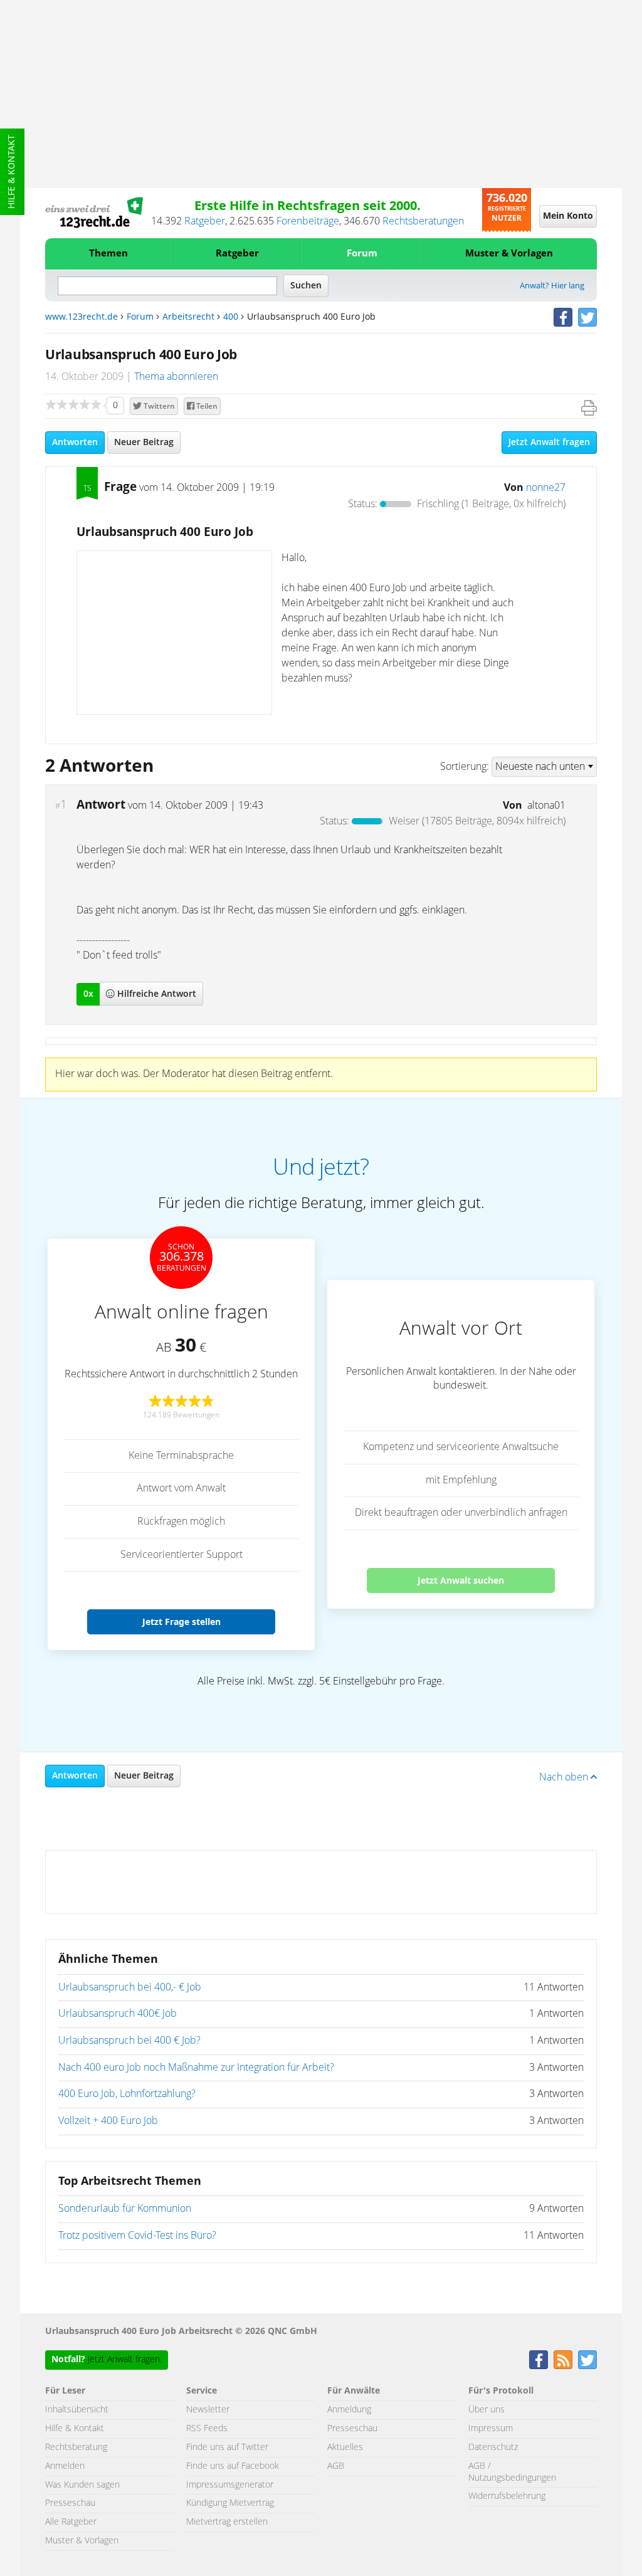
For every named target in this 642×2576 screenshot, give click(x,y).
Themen (108, 254)
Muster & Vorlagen (509, 254)
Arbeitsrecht (188, 317)
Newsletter (208, 2410)
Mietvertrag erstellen (227, 2522)
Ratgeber (205, 221)
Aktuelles (345, 2447)
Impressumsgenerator (230, 2485)
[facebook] (563, 317)
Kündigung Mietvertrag (230, 2503)
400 (231, 317)
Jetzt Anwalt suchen (461, 1580)
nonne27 (546, 488)
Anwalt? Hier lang (552, 286)
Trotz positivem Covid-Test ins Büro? (137, 2236)
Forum (362, 254)
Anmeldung (349, 2410)
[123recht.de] (94, 213)
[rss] (563, 2360)
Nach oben (565, 1777)
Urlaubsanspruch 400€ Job (118, 2014)
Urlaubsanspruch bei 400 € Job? (129, 2041)
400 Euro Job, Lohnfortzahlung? (127, 2094)
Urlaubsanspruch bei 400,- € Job (130, 1987)
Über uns (487, 2410)
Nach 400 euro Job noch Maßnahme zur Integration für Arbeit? (196, 2068)
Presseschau (70, 2503)
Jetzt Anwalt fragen (549, 443)
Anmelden (65, 2466)
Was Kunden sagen (82, 2485)
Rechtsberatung (76, 2447)
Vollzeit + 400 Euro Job (108, 2121)
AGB (336, 2466)
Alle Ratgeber (71, 2522)
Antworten (75, 443)
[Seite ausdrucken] (589, 408)
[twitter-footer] (587, 2360)
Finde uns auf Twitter (227, 2447)
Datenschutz (493, 2447)
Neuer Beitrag (144, 443)
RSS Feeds (207, 2429)
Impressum (491, 2429)
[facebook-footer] (539, 2360)
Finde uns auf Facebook (233, 2466)
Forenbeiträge (308, 221)
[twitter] (587, 317)
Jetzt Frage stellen (182, 1622)
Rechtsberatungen (423, 221)
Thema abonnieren (176, 377)
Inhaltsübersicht (77, 2410)
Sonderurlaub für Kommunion (125, 2209)
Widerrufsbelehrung (507, 2496)
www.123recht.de (82, 317)
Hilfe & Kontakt (12, 172)
